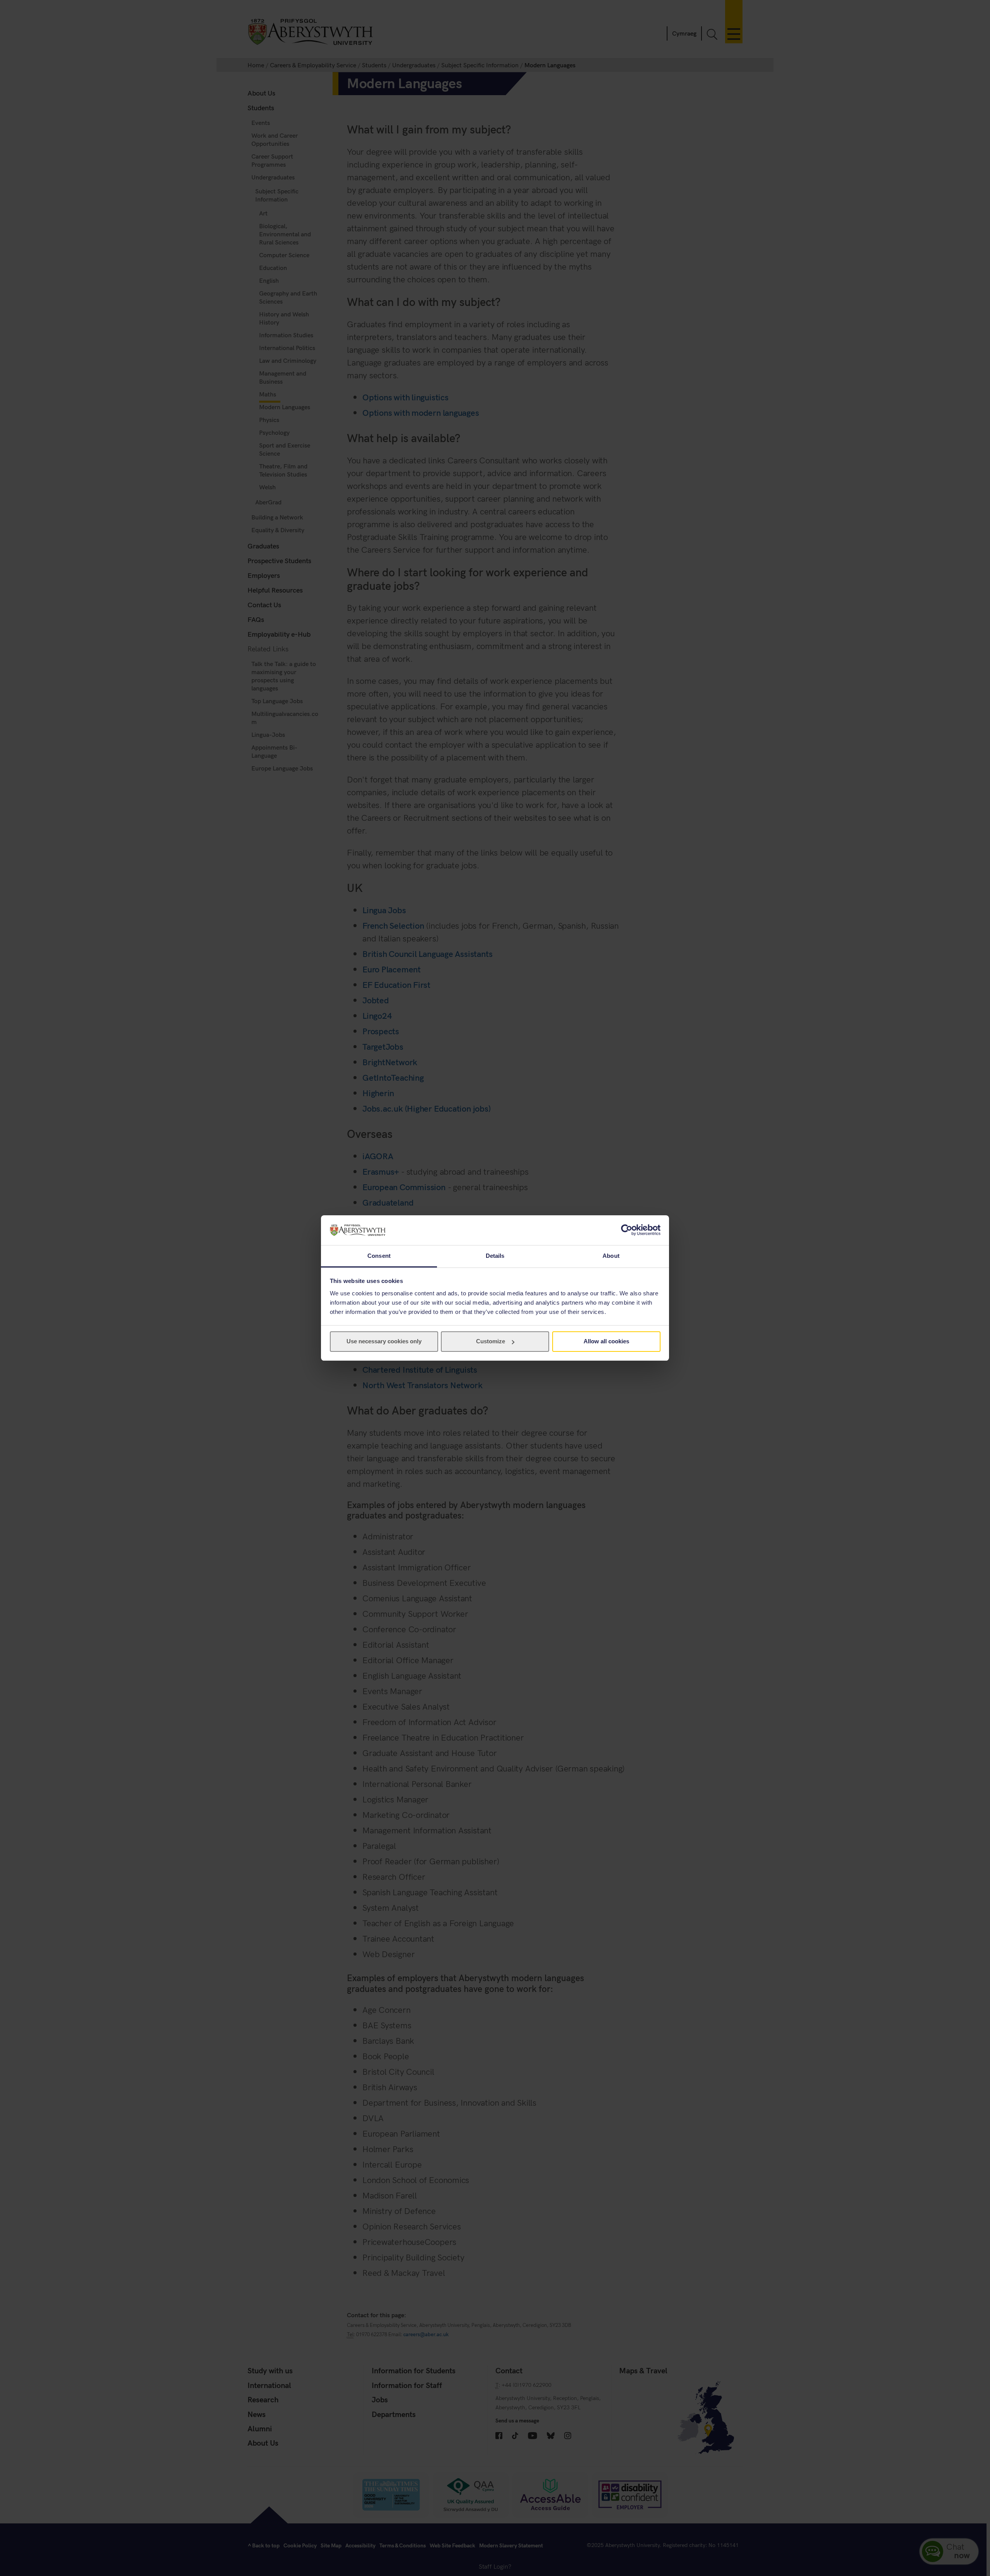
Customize (491, 1341)
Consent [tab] (379, 1256)
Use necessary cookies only (384, 1341)
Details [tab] (495, 1256)
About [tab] (611, 1256)
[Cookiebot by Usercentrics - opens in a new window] (627, 1230)
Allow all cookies (606, 1341)
